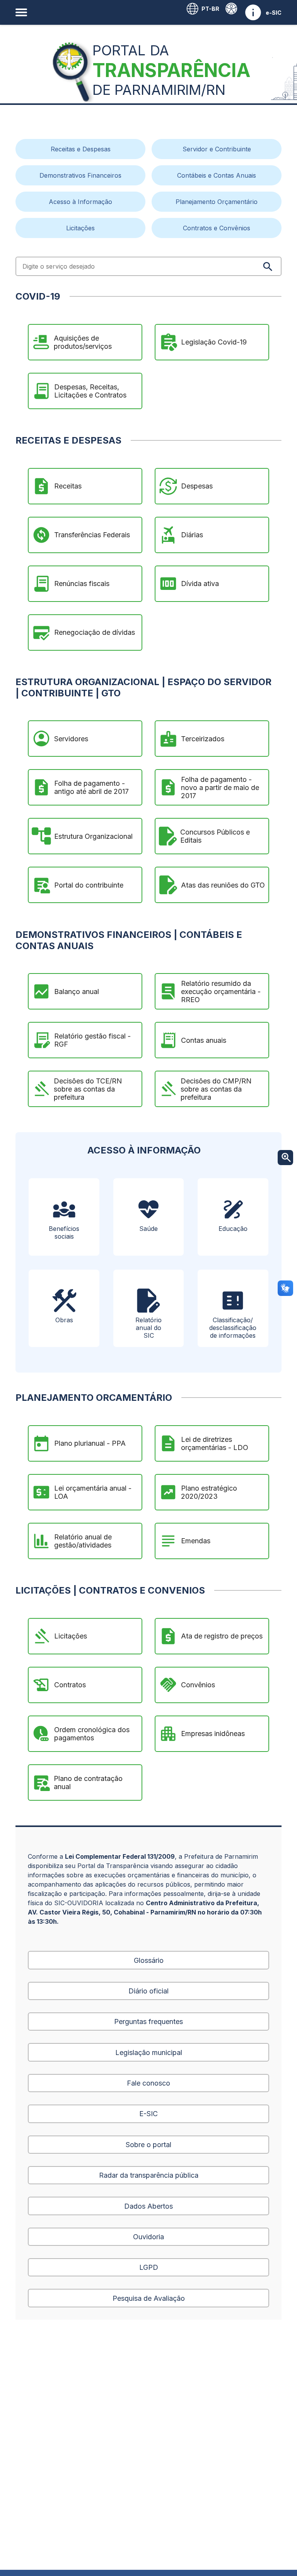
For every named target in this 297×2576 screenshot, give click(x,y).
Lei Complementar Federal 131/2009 (120, 1856)
